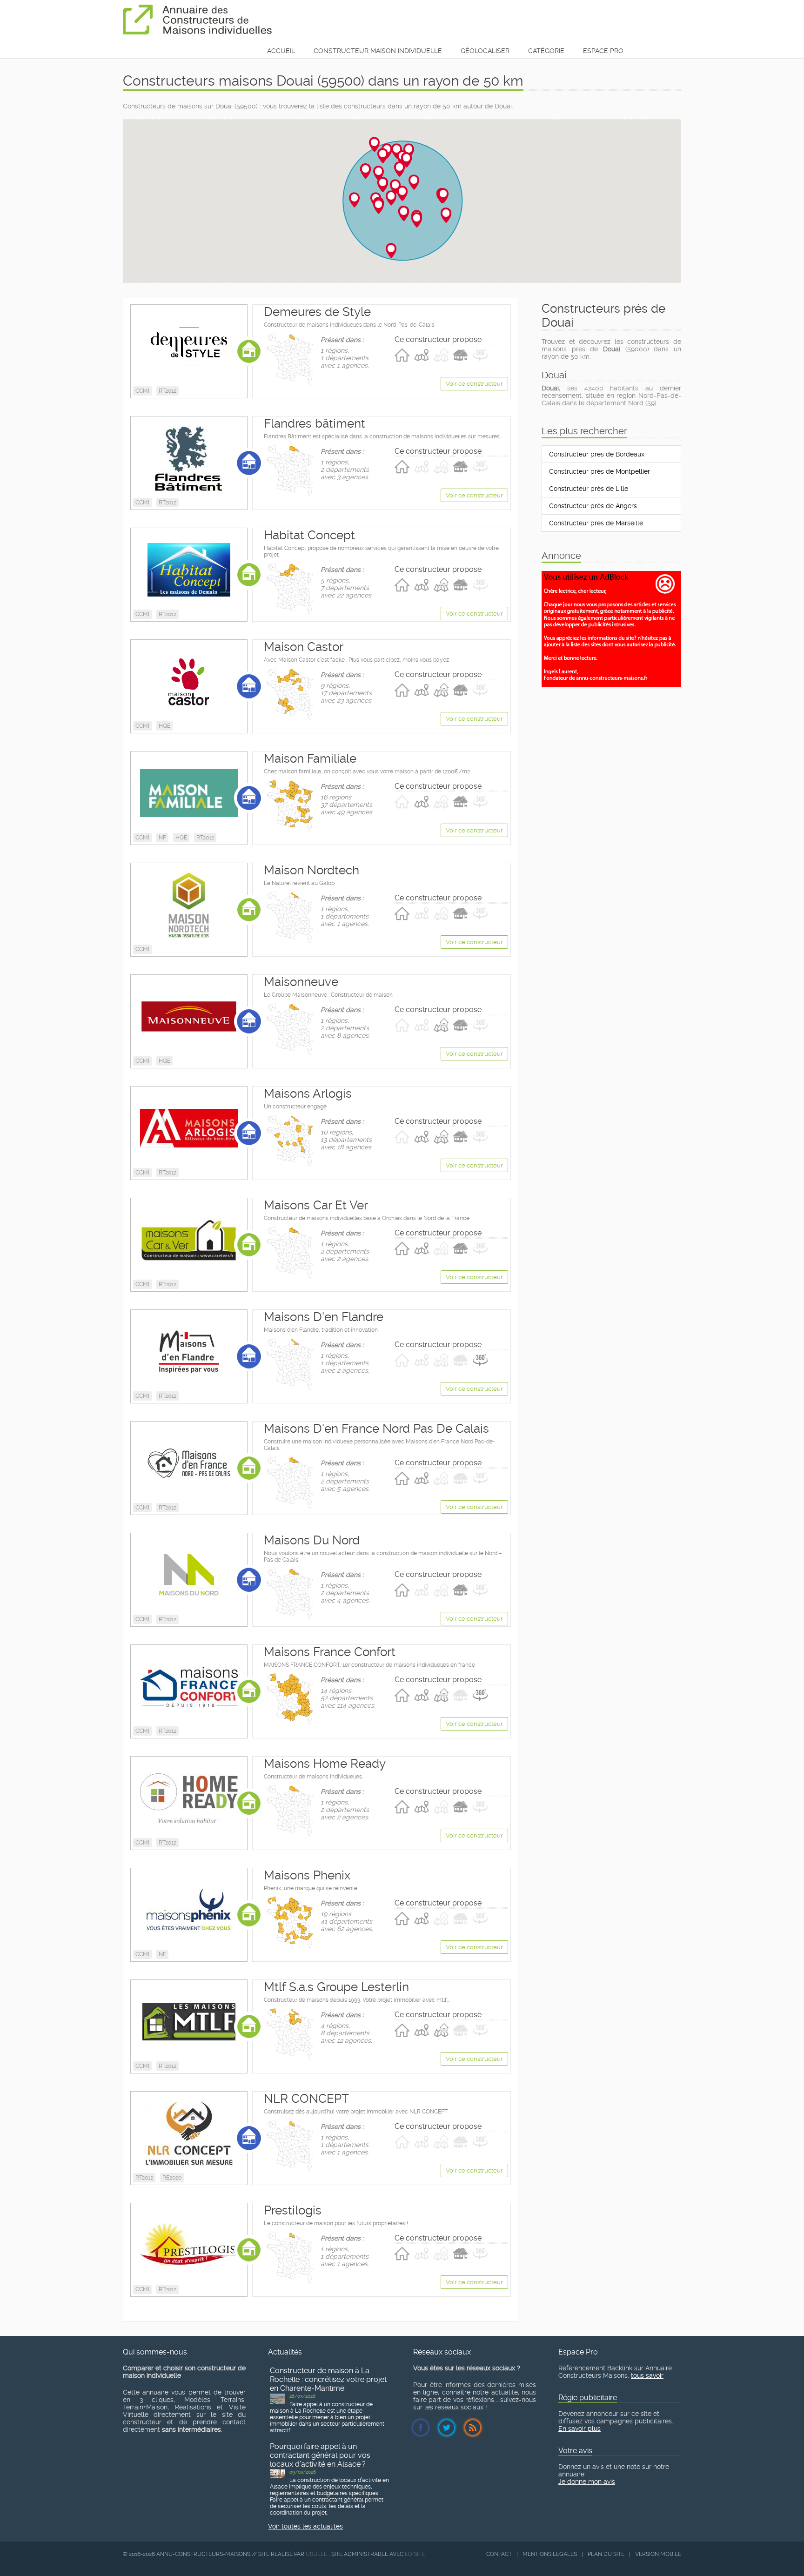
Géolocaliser (485, 51)
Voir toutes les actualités (305, 2526)
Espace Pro (603, 51)
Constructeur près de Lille (589, 489)
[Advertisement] (611, 710)
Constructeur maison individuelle (378, 51)
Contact (499, 2554)
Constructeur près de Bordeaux (597, 454)
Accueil (281, 51)
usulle (316, 2554)
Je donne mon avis (587, 2482)
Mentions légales (550, 2554)
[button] (374, 144)
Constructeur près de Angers (593, 506)
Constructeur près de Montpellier (600, 471)
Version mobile (658, 2554)
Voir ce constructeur (474, 384)
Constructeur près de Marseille (596, 523)
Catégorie (546, 51)
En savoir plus (580, 2428)
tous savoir (647, 2375)
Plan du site (606, 2554)
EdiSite (415, 2554)
